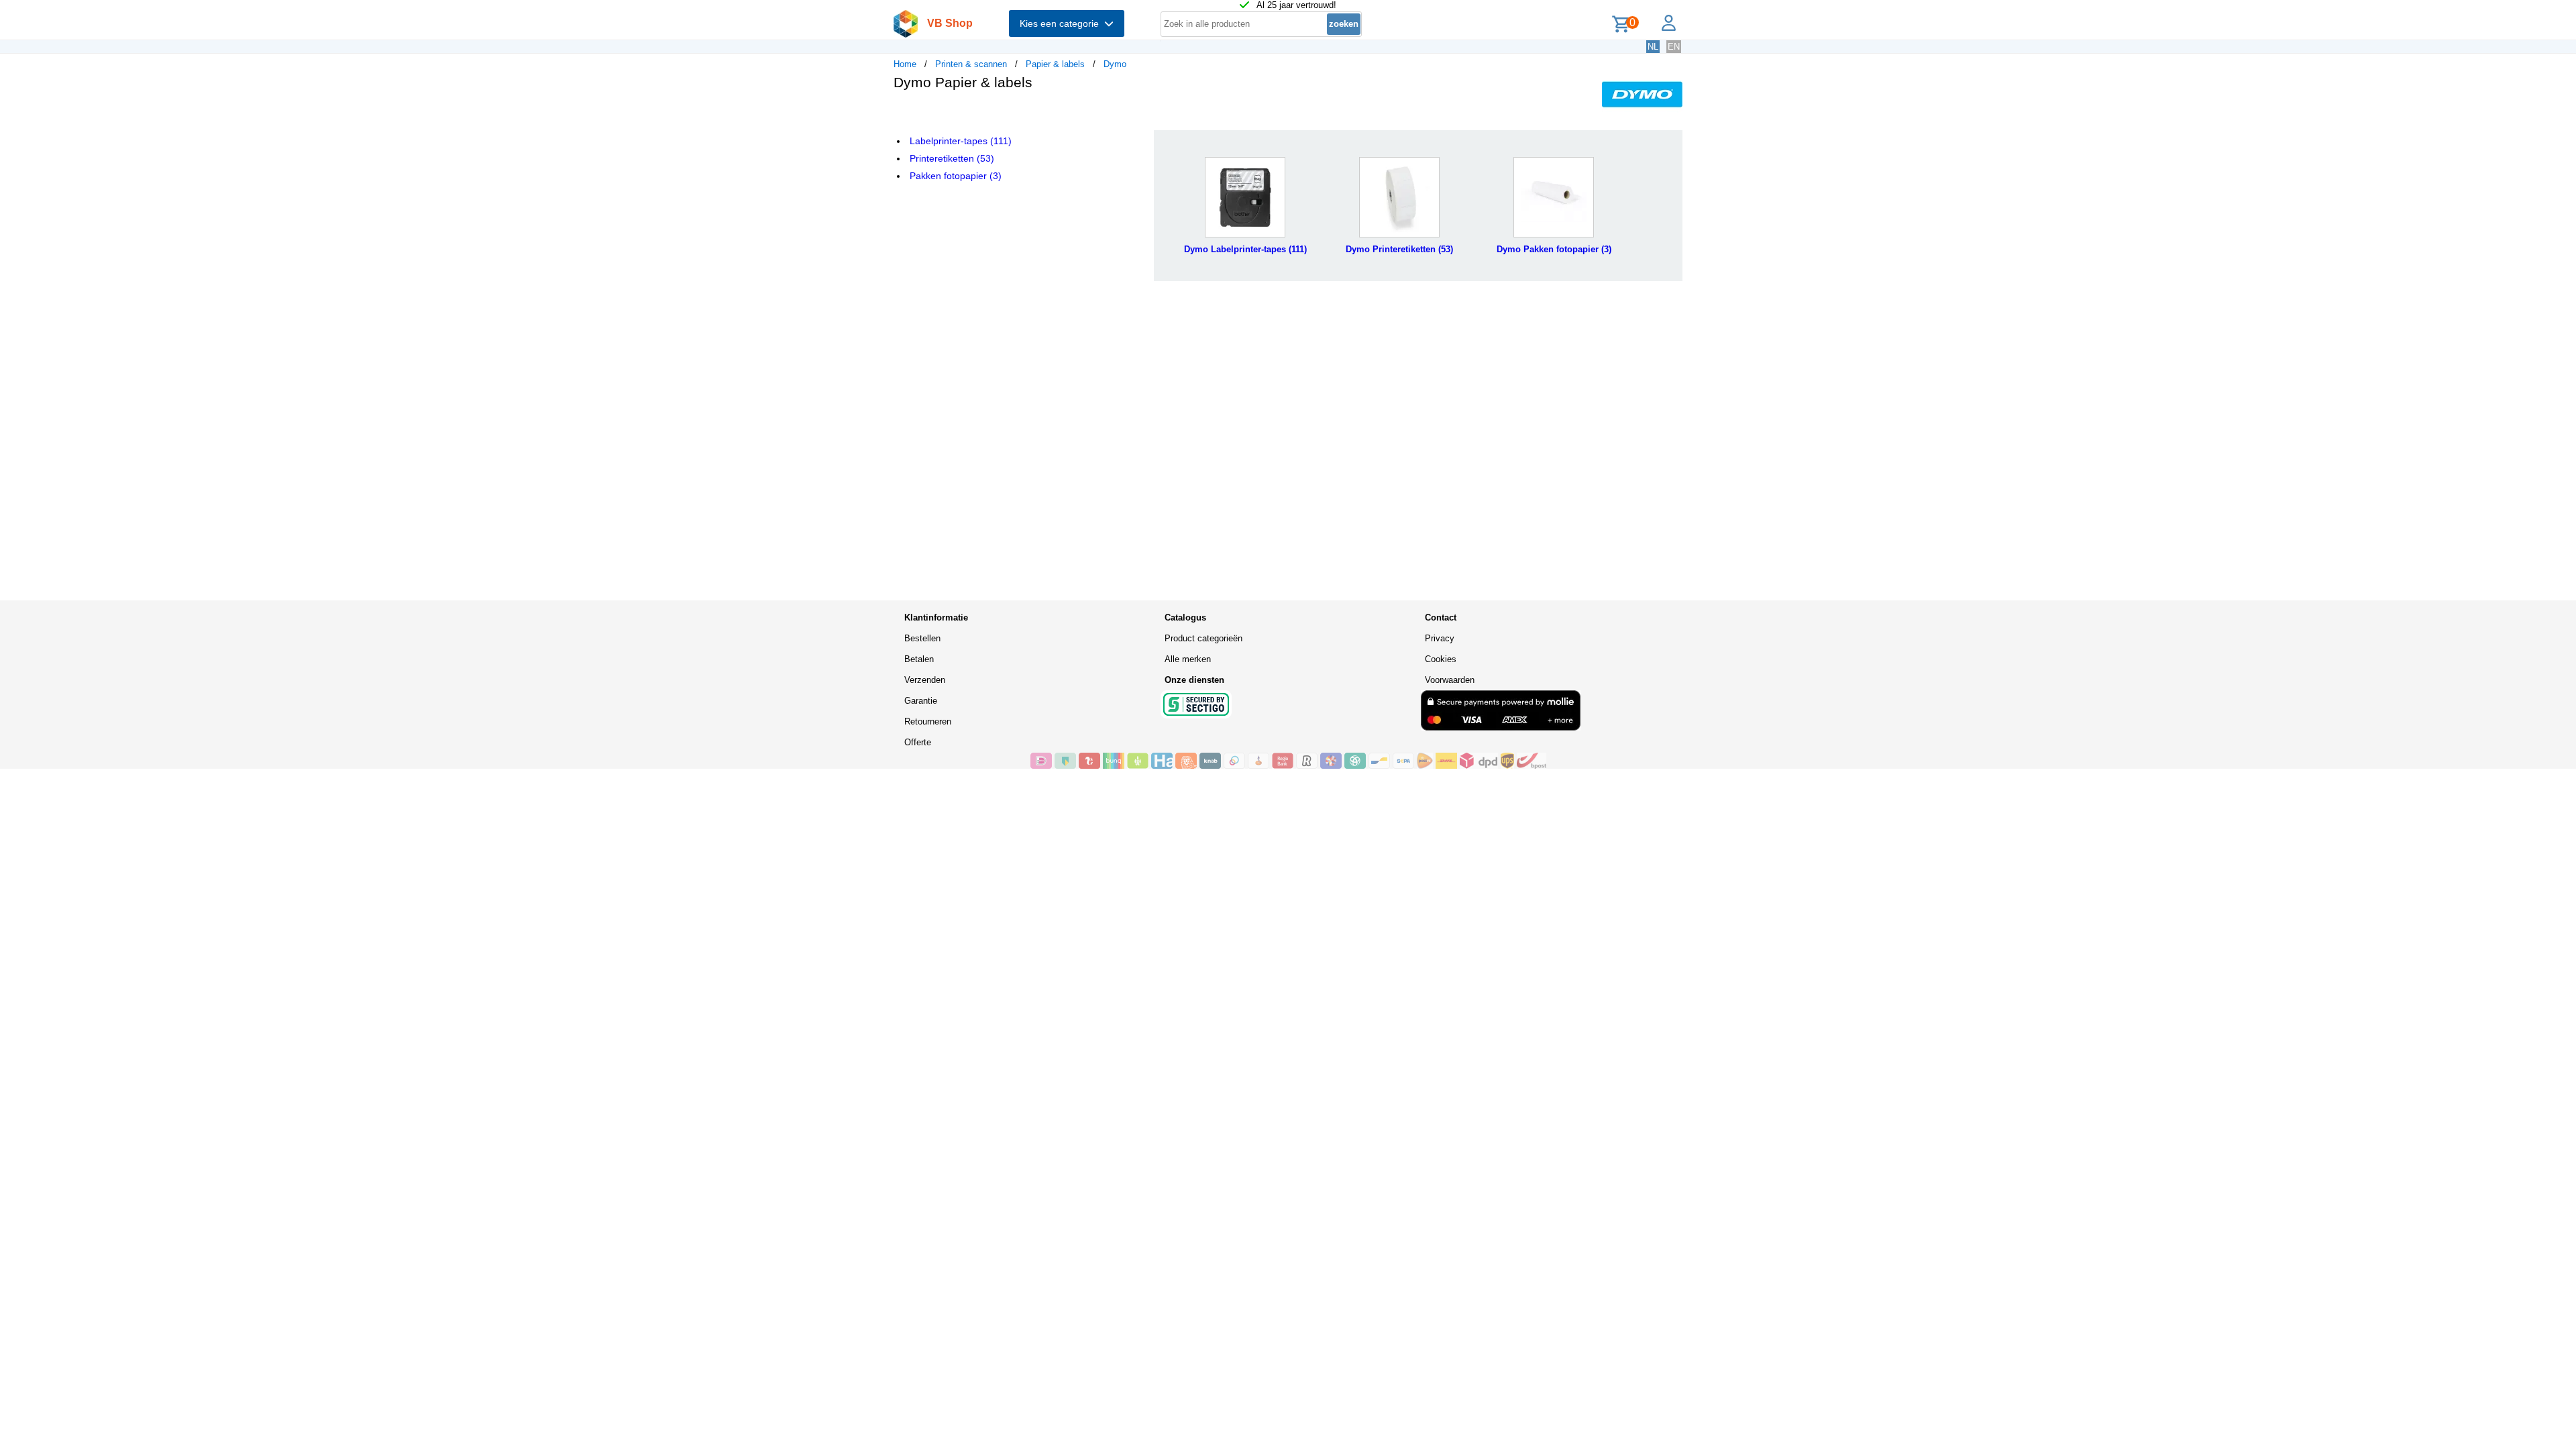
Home (905, 64)
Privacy (1440, 638)
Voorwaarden (1450, 680)
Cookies (1441, 659)
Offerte (918, 742)
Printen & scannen (971, 64)
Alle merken (1188, 659)
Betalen (919, 659)
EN (1674, 47)
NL (1653, 47)
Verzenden (925, 680)
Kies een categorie (1062, 23)
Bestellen (922, 638)
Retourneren (928, 721)
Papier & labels (1055, 64)
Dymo (1115, 64)
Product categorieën (1203, 638)
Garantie (921, 701)
